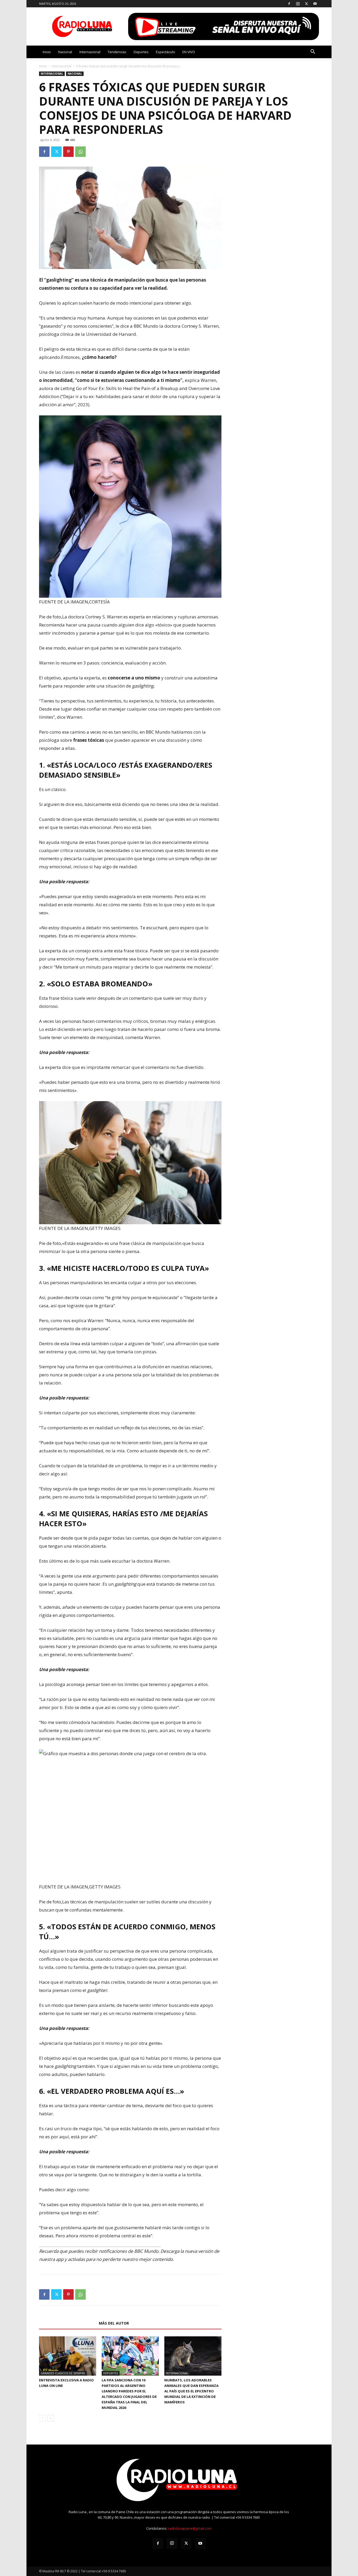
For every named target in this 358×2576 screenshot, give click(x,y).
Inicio (47, 52)
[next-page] (51, 2418)
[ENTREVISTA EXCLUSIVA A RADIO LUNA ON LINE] (68, 2356)
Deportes (141, 52)
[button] (313, 52)
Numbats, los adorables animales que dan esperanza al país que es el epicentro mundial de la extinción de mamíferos (191, 2391)
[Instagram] (298, 4)
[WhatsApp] (80, 152)
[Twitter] (306, 4)
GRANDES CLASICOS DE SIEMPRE (63, 2373)
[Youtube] (315, 4)
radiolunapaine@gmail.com (190, 2528)
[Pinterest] (68, 152)
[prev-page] (42, 2418)
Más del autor (114, 2323)
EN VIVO (189, 52)
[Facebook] (289, 4)
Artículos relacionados (67, 2323)
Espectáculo (166, 52)
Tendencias (117, 52)
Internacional (90, 52)
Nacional (65, 52)
